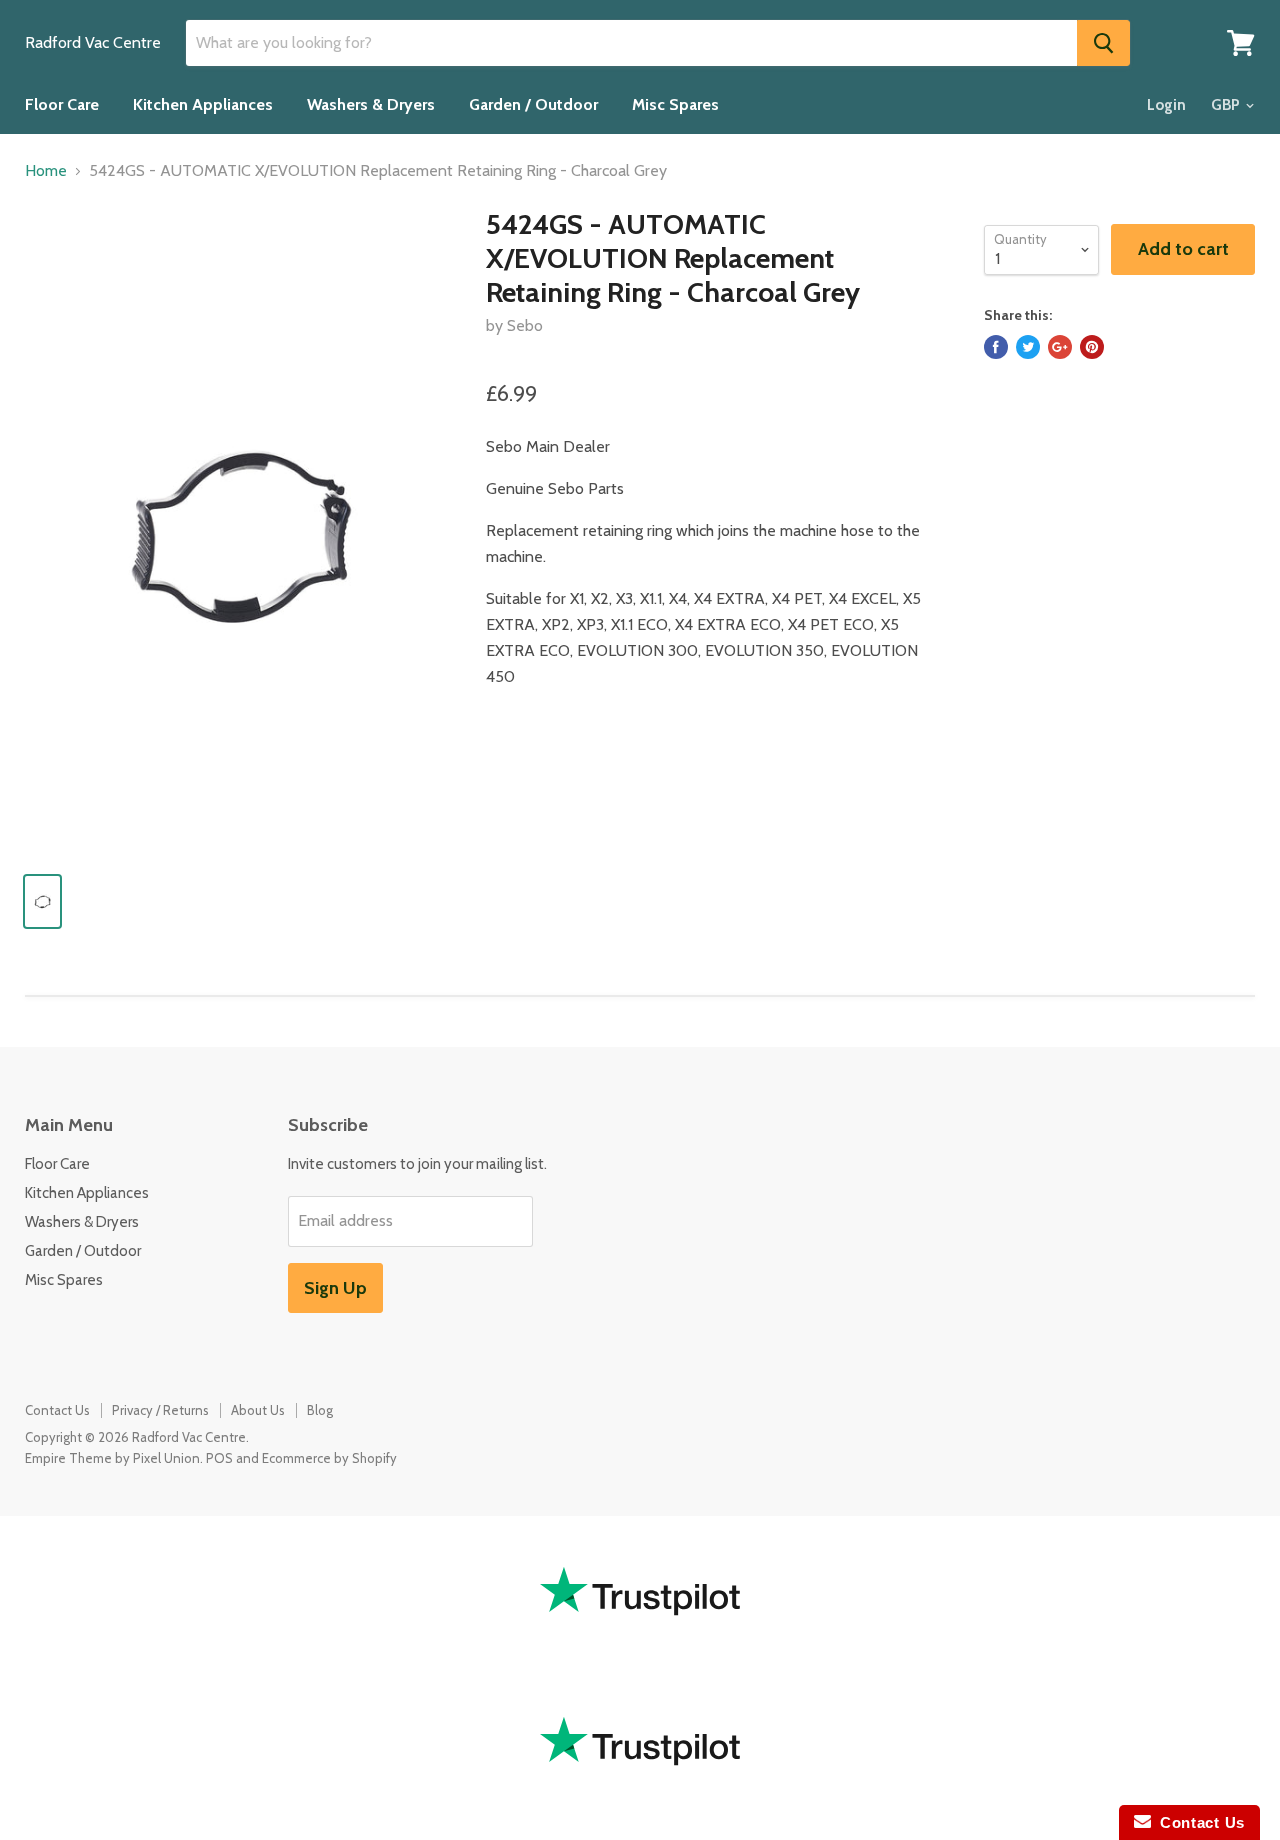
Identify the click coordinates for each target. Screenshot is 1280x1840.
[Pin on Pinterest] (1092, 347)
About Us (258, 1410)
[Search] (1103, 43)
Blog (320, 1410)
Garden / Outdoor (533, 104)
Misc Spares (675, 104)
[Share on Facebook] (996, 347)
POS (219, 1458)
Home (46, 171)
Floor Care (62, 104)
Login (1166, 105)
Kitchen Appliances (203, 104)
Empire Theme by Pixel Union (112, 1458)
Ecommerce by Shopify (329, 1458)
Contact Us (57, 1410)
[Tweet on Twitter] (1028, 347)
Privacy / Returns (160, 1410)
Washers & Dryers (371, 104)
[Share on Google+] (1060, 347)
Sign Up (335, 1288)
